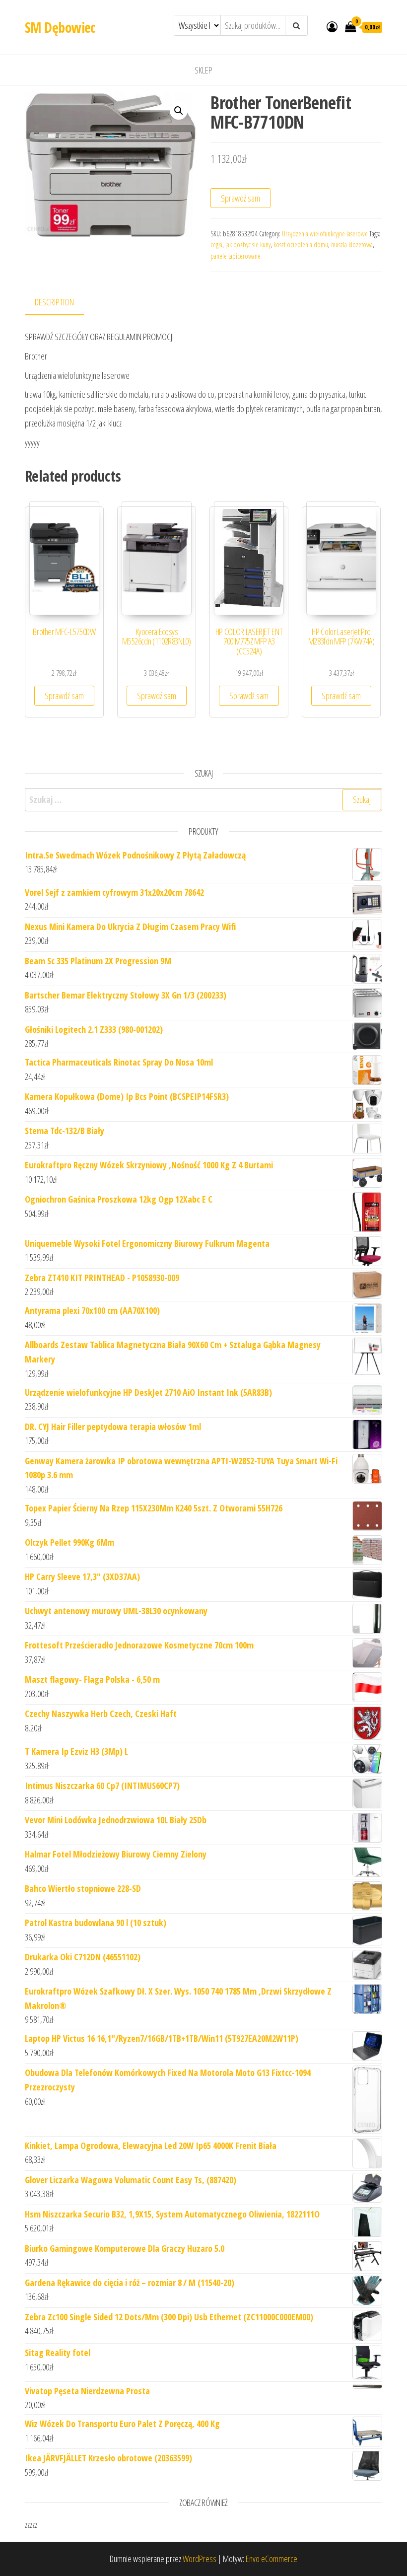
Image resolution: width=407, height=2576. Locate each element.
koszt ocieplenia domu (301, 245)
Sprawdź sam (240, 198)
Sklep (203, 70)
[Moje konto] (332, 26)
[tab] (62, 303)
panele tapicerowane (236, 256)
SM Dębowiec (60, 27)
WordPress (200, 2559)
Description (54, 302)
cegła (216, 245)
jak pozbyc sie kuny (248, 245)
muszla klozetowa (352, 245)
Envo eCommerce (271, 2559)
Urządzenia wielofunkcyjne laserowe (325, 234)
